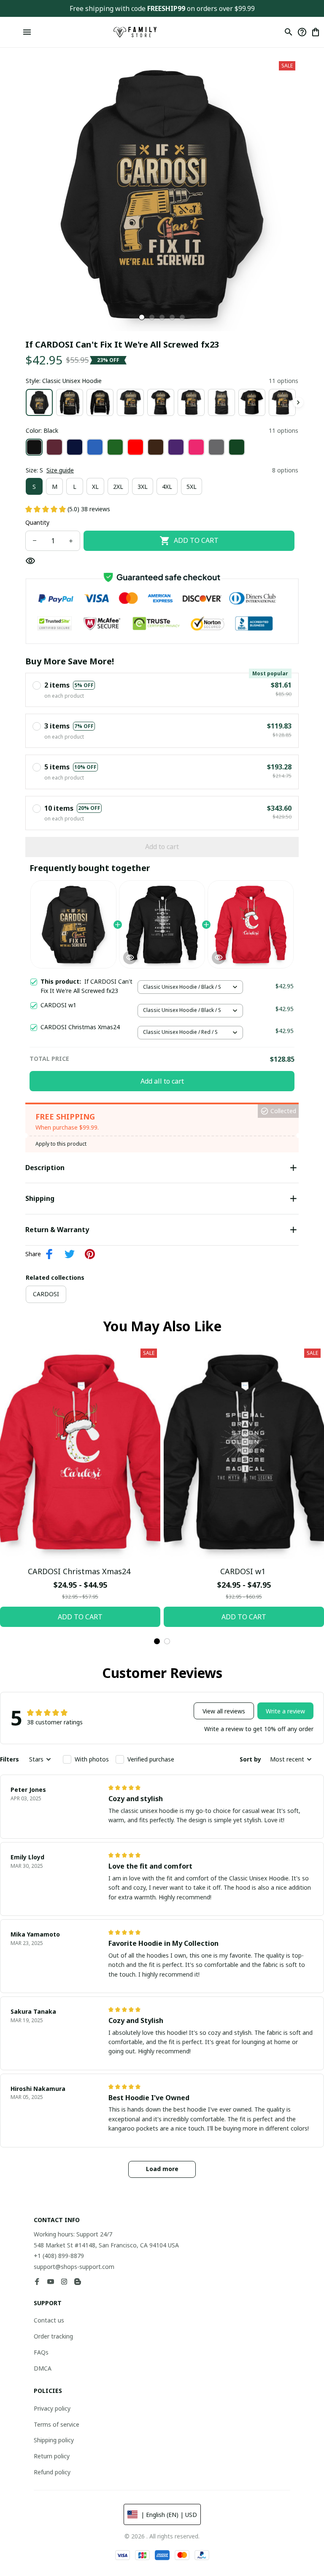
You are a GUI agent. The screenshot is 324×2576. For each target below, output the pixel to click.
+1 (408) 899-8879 (59, 2256)
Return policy (52, 2456)
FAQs (41, 2352)
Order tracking (53, 2336)
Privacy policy (52, 2408)
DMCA (43, 2368)
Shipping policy (54, 2440)
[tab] (142, 317)
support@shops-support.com (74, 2267)
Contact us (49, 2320)
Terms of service (57, 2424)
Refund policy (52, 2472)
